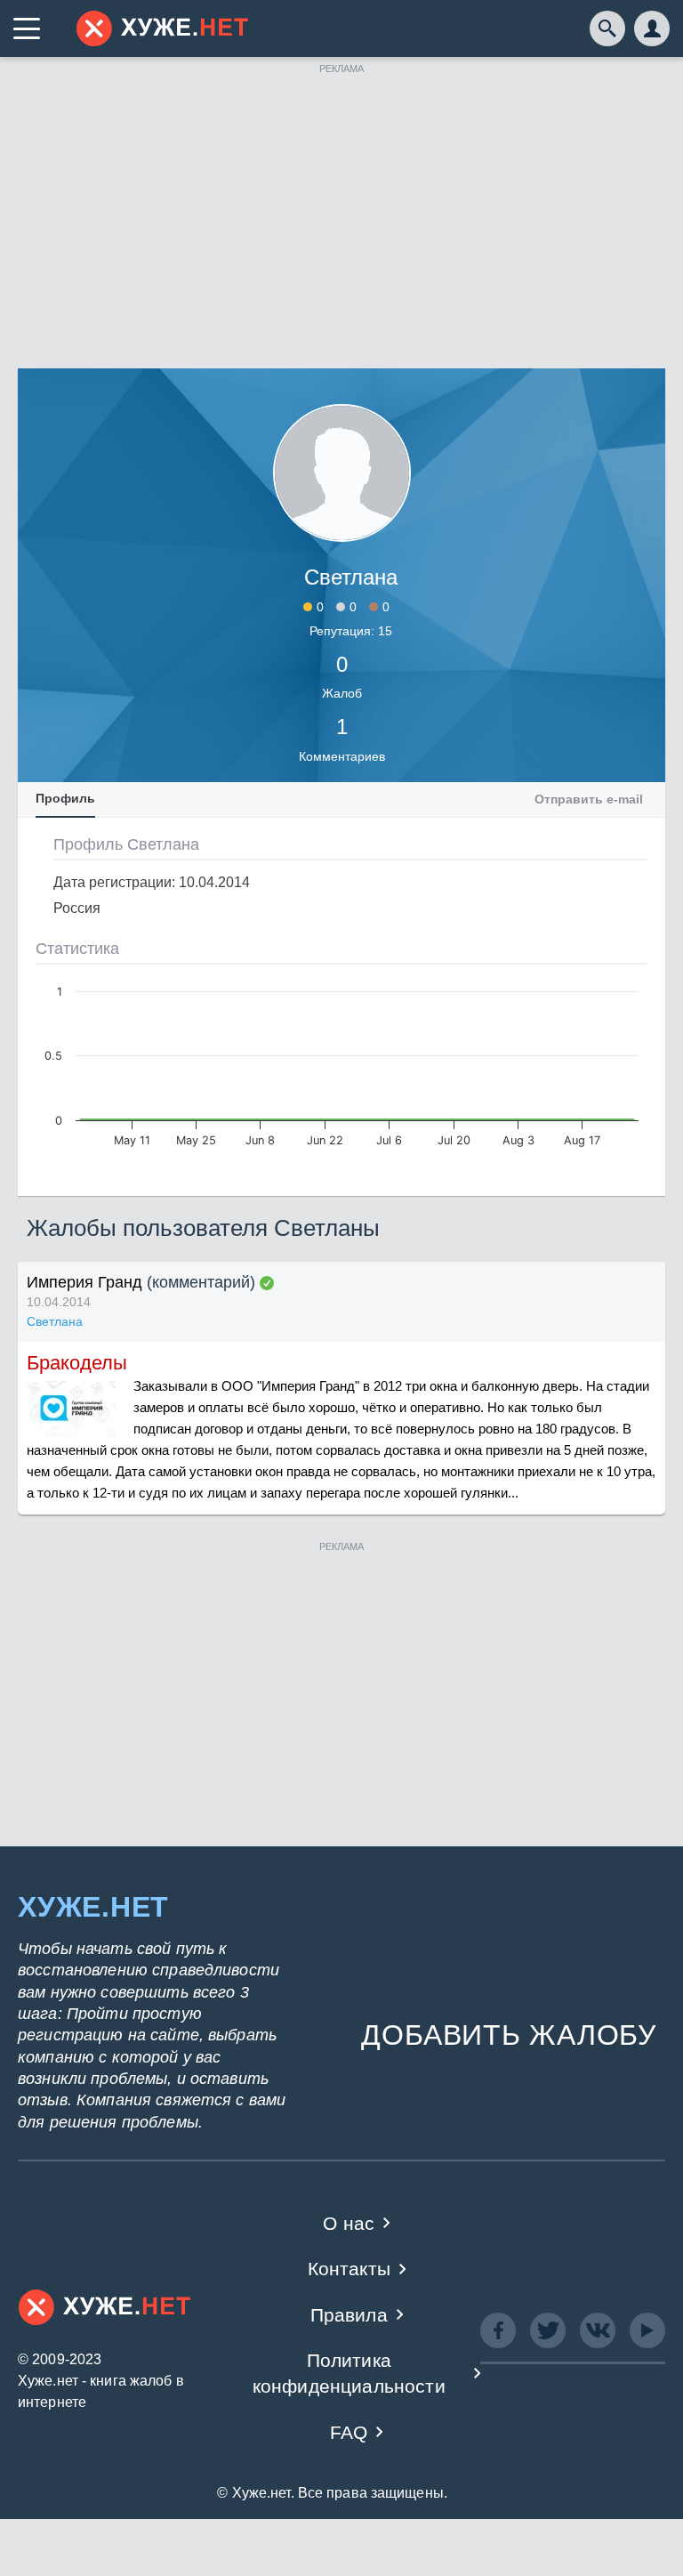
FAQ (349, 2432)
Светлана (55, 1321)
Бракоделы (77, 1363)
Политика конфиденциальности (349, 2373)
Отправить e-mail (589, 799)
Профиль (65, 798)
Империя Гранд (84, 1282)
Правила (349, 2315)
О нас (349, 2223)
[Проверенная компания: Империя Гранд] (267, 1283)
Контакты (349, 2269)
